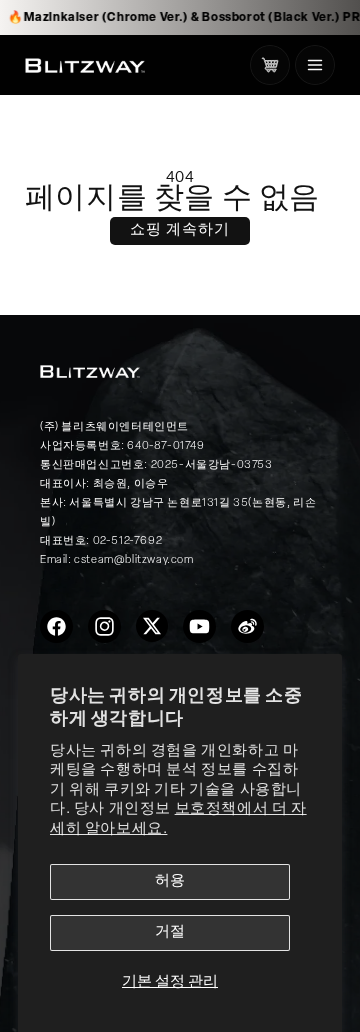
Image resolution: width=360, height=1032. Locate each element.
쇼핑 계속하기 (180, 230)
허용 (170, 881)
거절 (170, 932)
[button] (315, 65)
